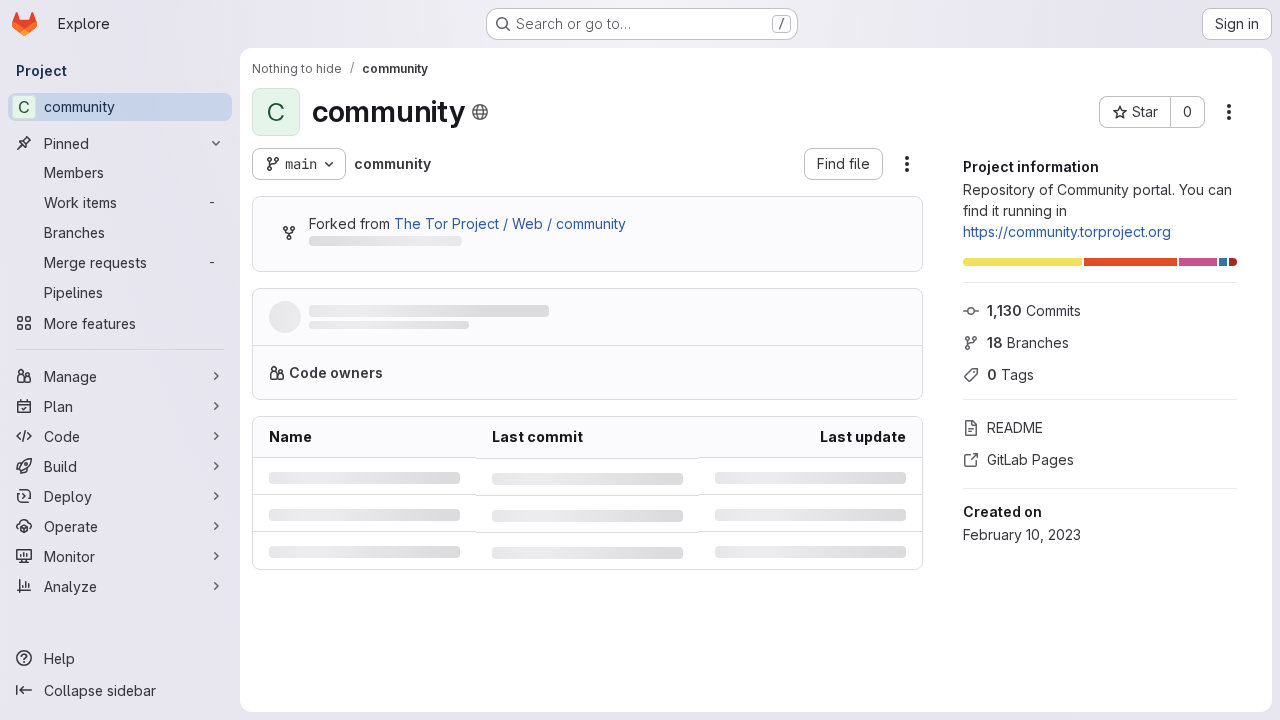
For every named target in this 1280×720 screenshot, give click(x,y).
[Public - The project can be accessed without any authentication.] (480, 112)
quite (324, 331)
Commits (1034, 310)
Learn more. (857, 380)
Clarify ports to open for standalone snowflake (473, 311)
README (1015, 427)
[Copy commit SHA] (810, 321)
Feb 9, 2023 (433, 331)
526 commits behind (375, 244)
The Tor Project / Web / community (510, 223)
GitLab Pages (1030, 459)
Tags (1010, 374)
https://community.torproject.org (1067, 231)
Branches (1028, 342)
